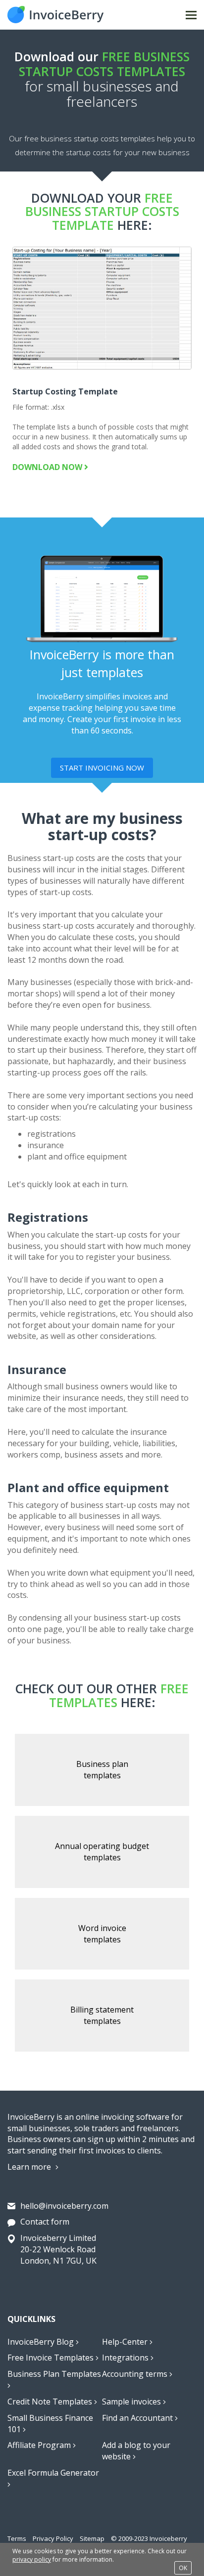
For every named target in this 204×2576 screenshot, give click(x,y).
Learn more (30, 2167)
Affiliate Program (40, 2445)
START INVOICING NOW (102, 768)
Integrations (126, 2358)
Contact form (45, 2222)
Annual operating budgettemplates (102, 1852)
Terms (17, 2538)
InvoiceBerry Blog (42, 2342)
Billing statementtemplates (102, 2015)
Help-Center (126, 2342)
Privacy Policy (53, 2538)
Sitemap (92, 2538)
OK (183, 2568)
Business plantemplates (102, 1770)
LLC (74, 1291)
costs (135, 858)
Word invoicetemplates (102, 1934)
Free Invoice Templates (51, 2358)
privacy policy (32, 2559)
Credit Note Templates (51, 2402)
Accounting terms (136, 2374)
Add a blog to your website (136, 2451)
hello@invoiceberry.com (64, 2206)
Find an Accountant (138, 2418)
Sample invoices (132, 2402)
